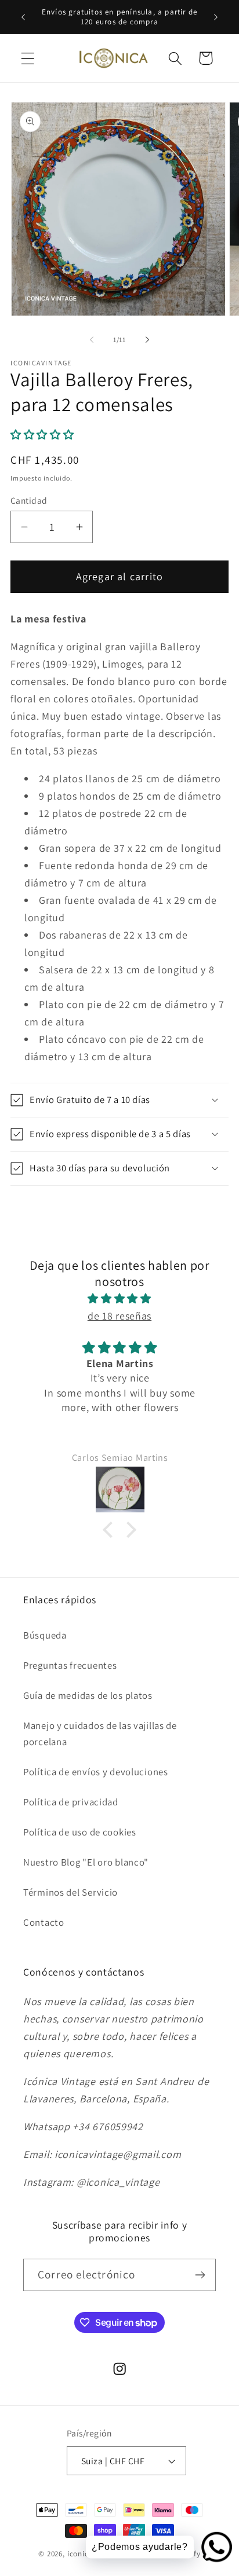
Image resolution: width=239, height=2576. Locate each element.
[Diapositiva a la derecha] (147, 339)
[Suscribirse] (200, 2275)
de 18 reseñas (119, 1316)
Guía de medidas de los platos (88, 1695)
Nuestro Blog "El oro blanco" (86, 1862)
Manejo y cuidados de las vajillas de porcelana (100, 1734)
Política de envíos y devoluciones (96, 1772)
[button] (28, 58)
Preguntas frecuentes (70, 1665)
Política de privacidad (71, 1802)
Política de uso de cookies (80, 1832)
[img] (119, 1299)
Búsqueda (45, 1635)
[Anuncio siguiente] (216, 17)
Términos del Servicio (70, 1892)
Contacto (44, 1922)
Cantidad (29, 500)
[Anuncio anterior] (23, 17)
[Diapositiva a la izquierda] (92, 339)
